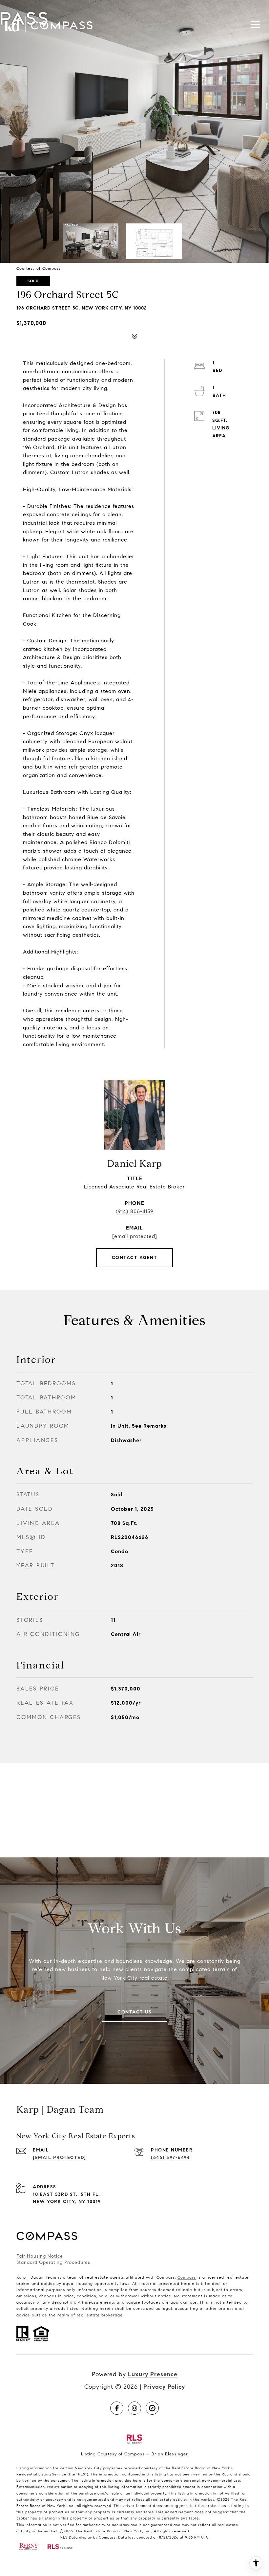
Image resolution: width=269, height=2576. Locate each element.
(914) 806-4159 (135, 1211)
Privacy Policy (164, 2387)
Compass (187, 2277)
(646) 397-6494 (170, 2158)
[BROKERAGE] (152, 2408)
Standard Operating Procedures (53, 2262)
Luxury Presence (153, 2374)
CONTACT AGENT (135, 1258)
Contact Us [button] (134, 2012)
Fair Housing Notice (40, 2256)
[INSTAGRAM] (134, 2408)
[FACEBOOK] (117, 2408)
